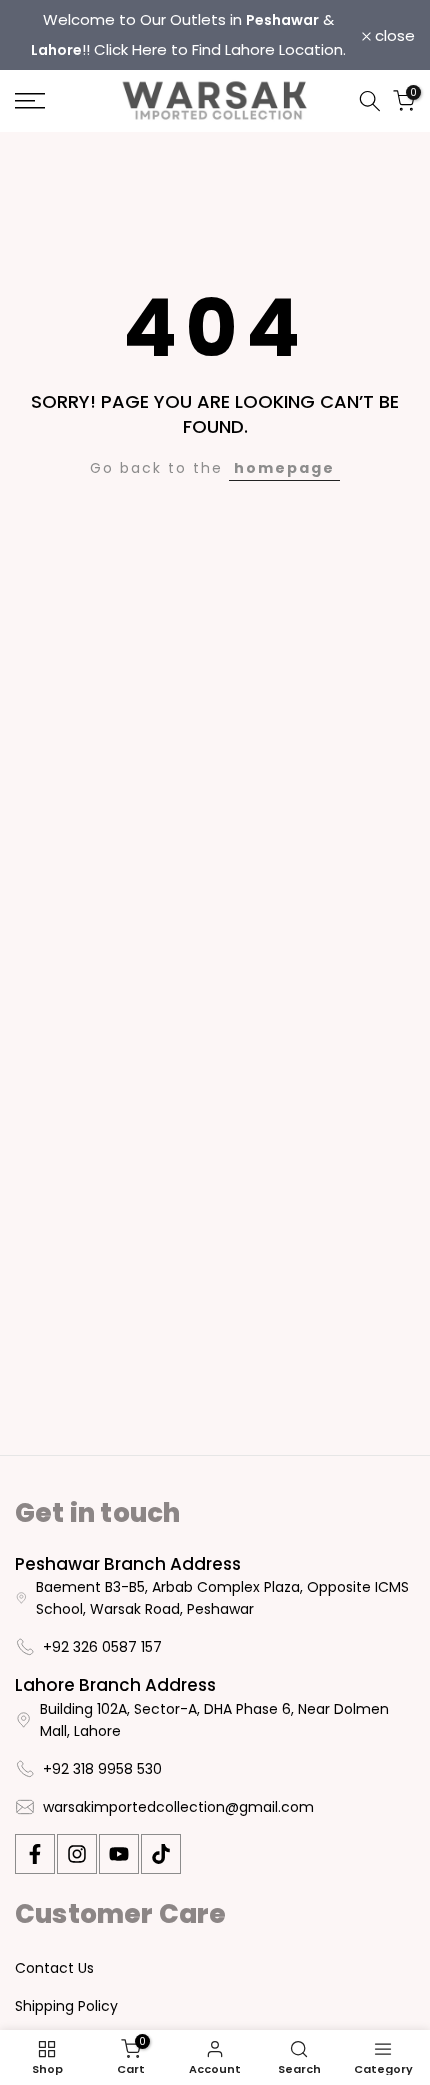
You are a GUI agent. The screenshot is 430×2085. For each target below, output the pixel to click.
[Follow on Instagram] (77, 1854)
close (393, 35)
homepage (284, 468)
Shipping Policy (66, 2006)
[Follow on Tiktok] (161, 1854)
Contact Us (54, 1968)
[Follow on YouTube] (119, 1854)
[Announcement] (188, 35)
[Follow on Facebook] (35, 1854)
